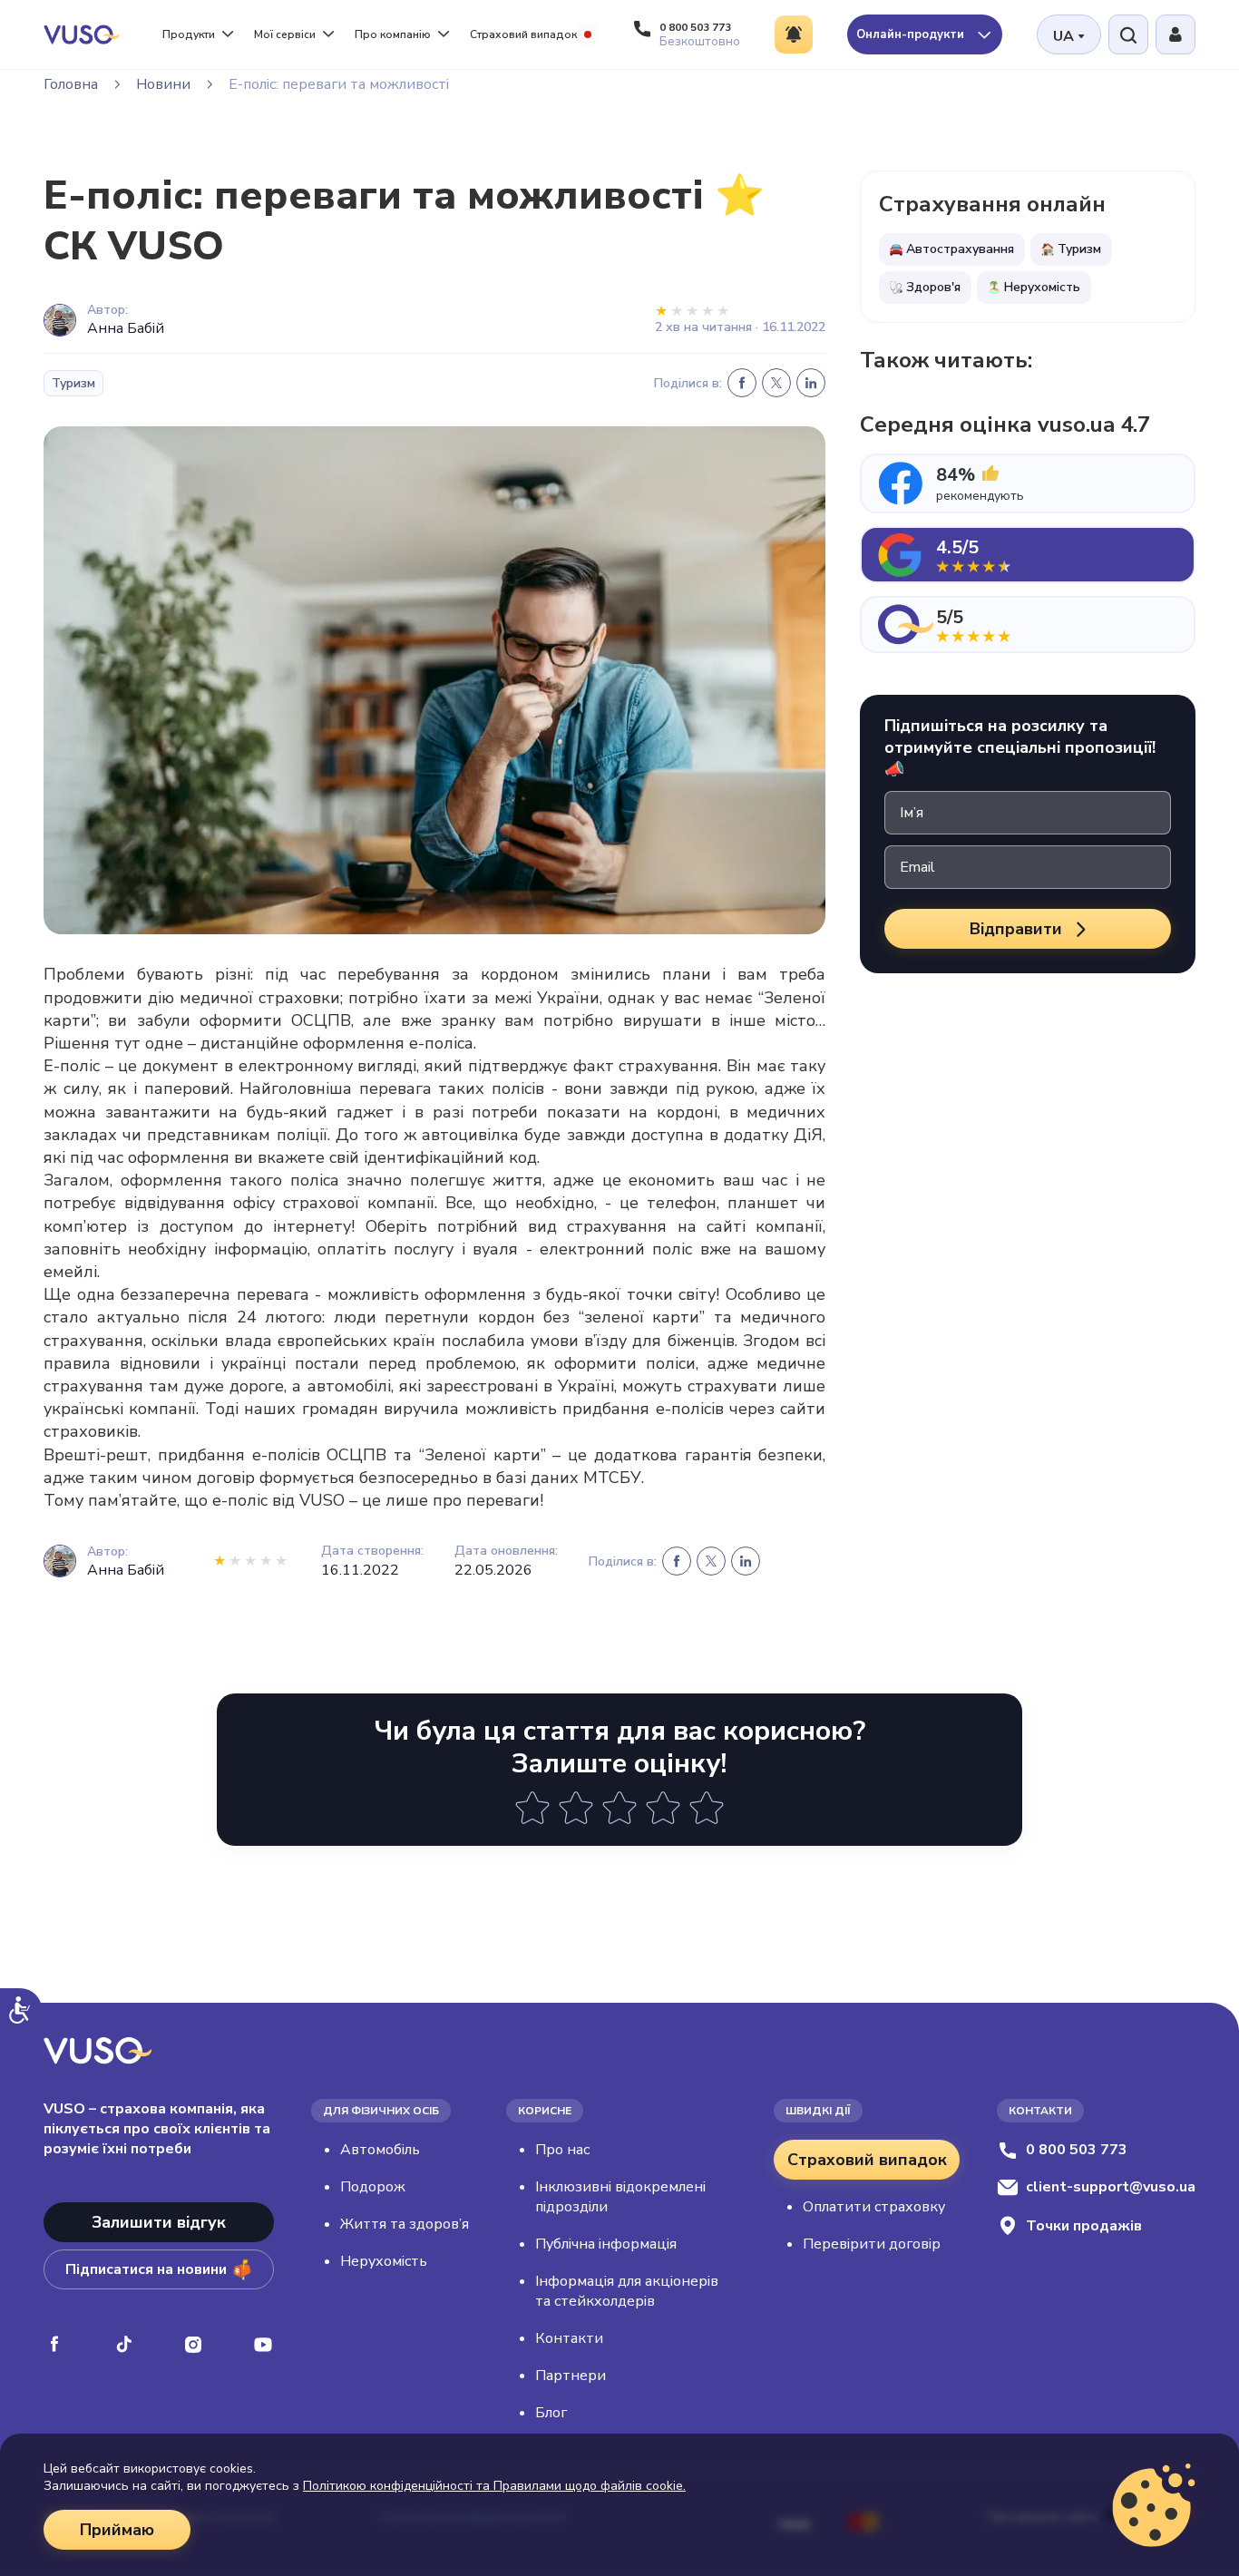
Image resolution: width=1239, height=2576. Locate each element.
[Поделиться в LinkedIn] (811, 383)
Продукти (189, 34)
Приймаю (117, 2530)
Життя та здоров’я (405, 2224)
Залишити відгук (159, 2222)
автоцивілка (470, 1135)
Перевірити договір (872, 2244)
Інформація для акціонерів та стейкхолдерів (627, 2291)
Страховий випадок (523, 34)
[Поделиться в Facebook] (742, 383)
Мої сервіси (285, 34)
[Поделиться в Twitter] (776, 383)
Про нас (562, 2150)
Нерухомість (384, 2261)
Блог (551, 2413)
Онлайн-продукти (912, 34)
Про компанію (393, 34)
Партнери (571, 2376)
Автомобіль (380, 2150)
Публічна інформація (606, 2244)
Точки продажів (1084, 2226)
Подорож (373, 2187)
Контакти (569, 2338)
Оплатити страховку (874, 2207)
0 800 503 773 (1077, 2150)
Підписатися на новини (146, 2269)
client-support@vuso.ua (1111, 2187)
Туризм (73, 383)
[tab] (1028, 483)
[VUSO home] (82, 34)
